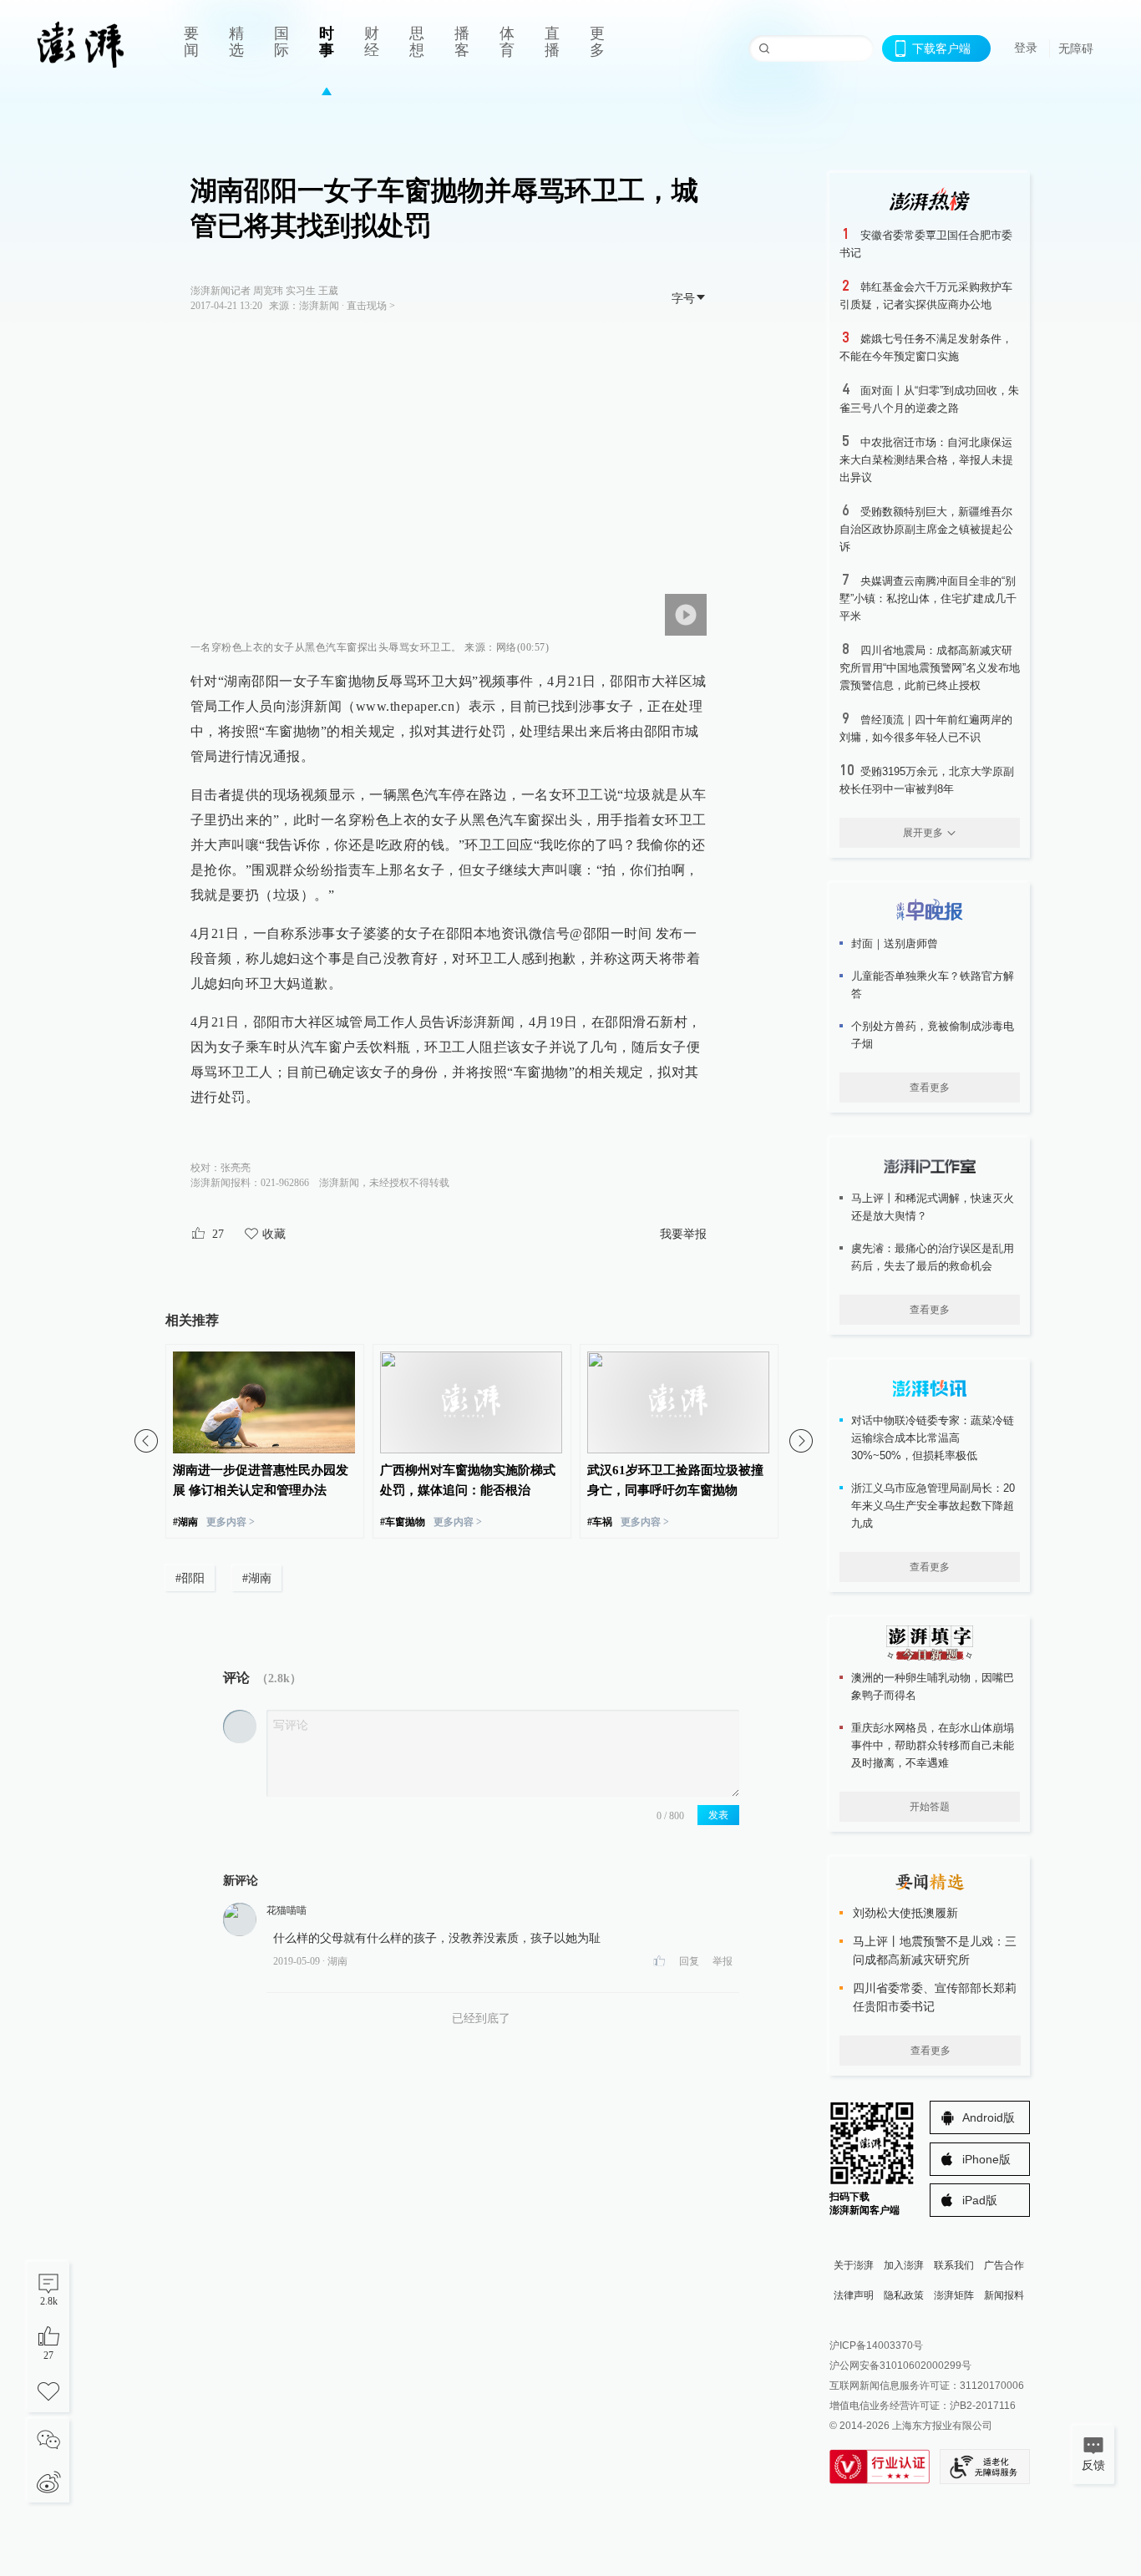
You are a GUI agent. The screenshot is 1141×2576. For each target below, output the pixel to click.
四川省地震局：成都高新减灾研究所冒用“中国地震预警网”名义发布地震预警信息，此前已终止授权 (930, 668)
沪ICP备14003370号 (876, 2345)
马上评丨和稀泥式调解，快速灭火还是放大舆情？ (933, 1207)
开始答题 (930, 1807)
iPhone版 (986, 2159)
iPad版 (980, 2200)
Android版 (989, 2117)
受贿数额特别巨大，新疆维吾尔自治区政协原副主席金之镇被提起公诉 (926, 529)
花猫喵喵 (287, 1910)
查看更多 (930, 1088)
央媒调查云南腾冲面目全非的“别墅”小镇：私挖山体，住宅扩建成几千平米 (928, 598)
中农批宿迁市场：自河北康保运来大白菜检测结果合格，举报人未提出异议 (926, 460)
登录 (1026, 48)
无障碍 (1076, 48)
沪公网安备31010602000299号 (900, 2366)
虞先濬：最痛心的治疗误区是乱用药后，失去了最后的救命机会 (933, 1257)
